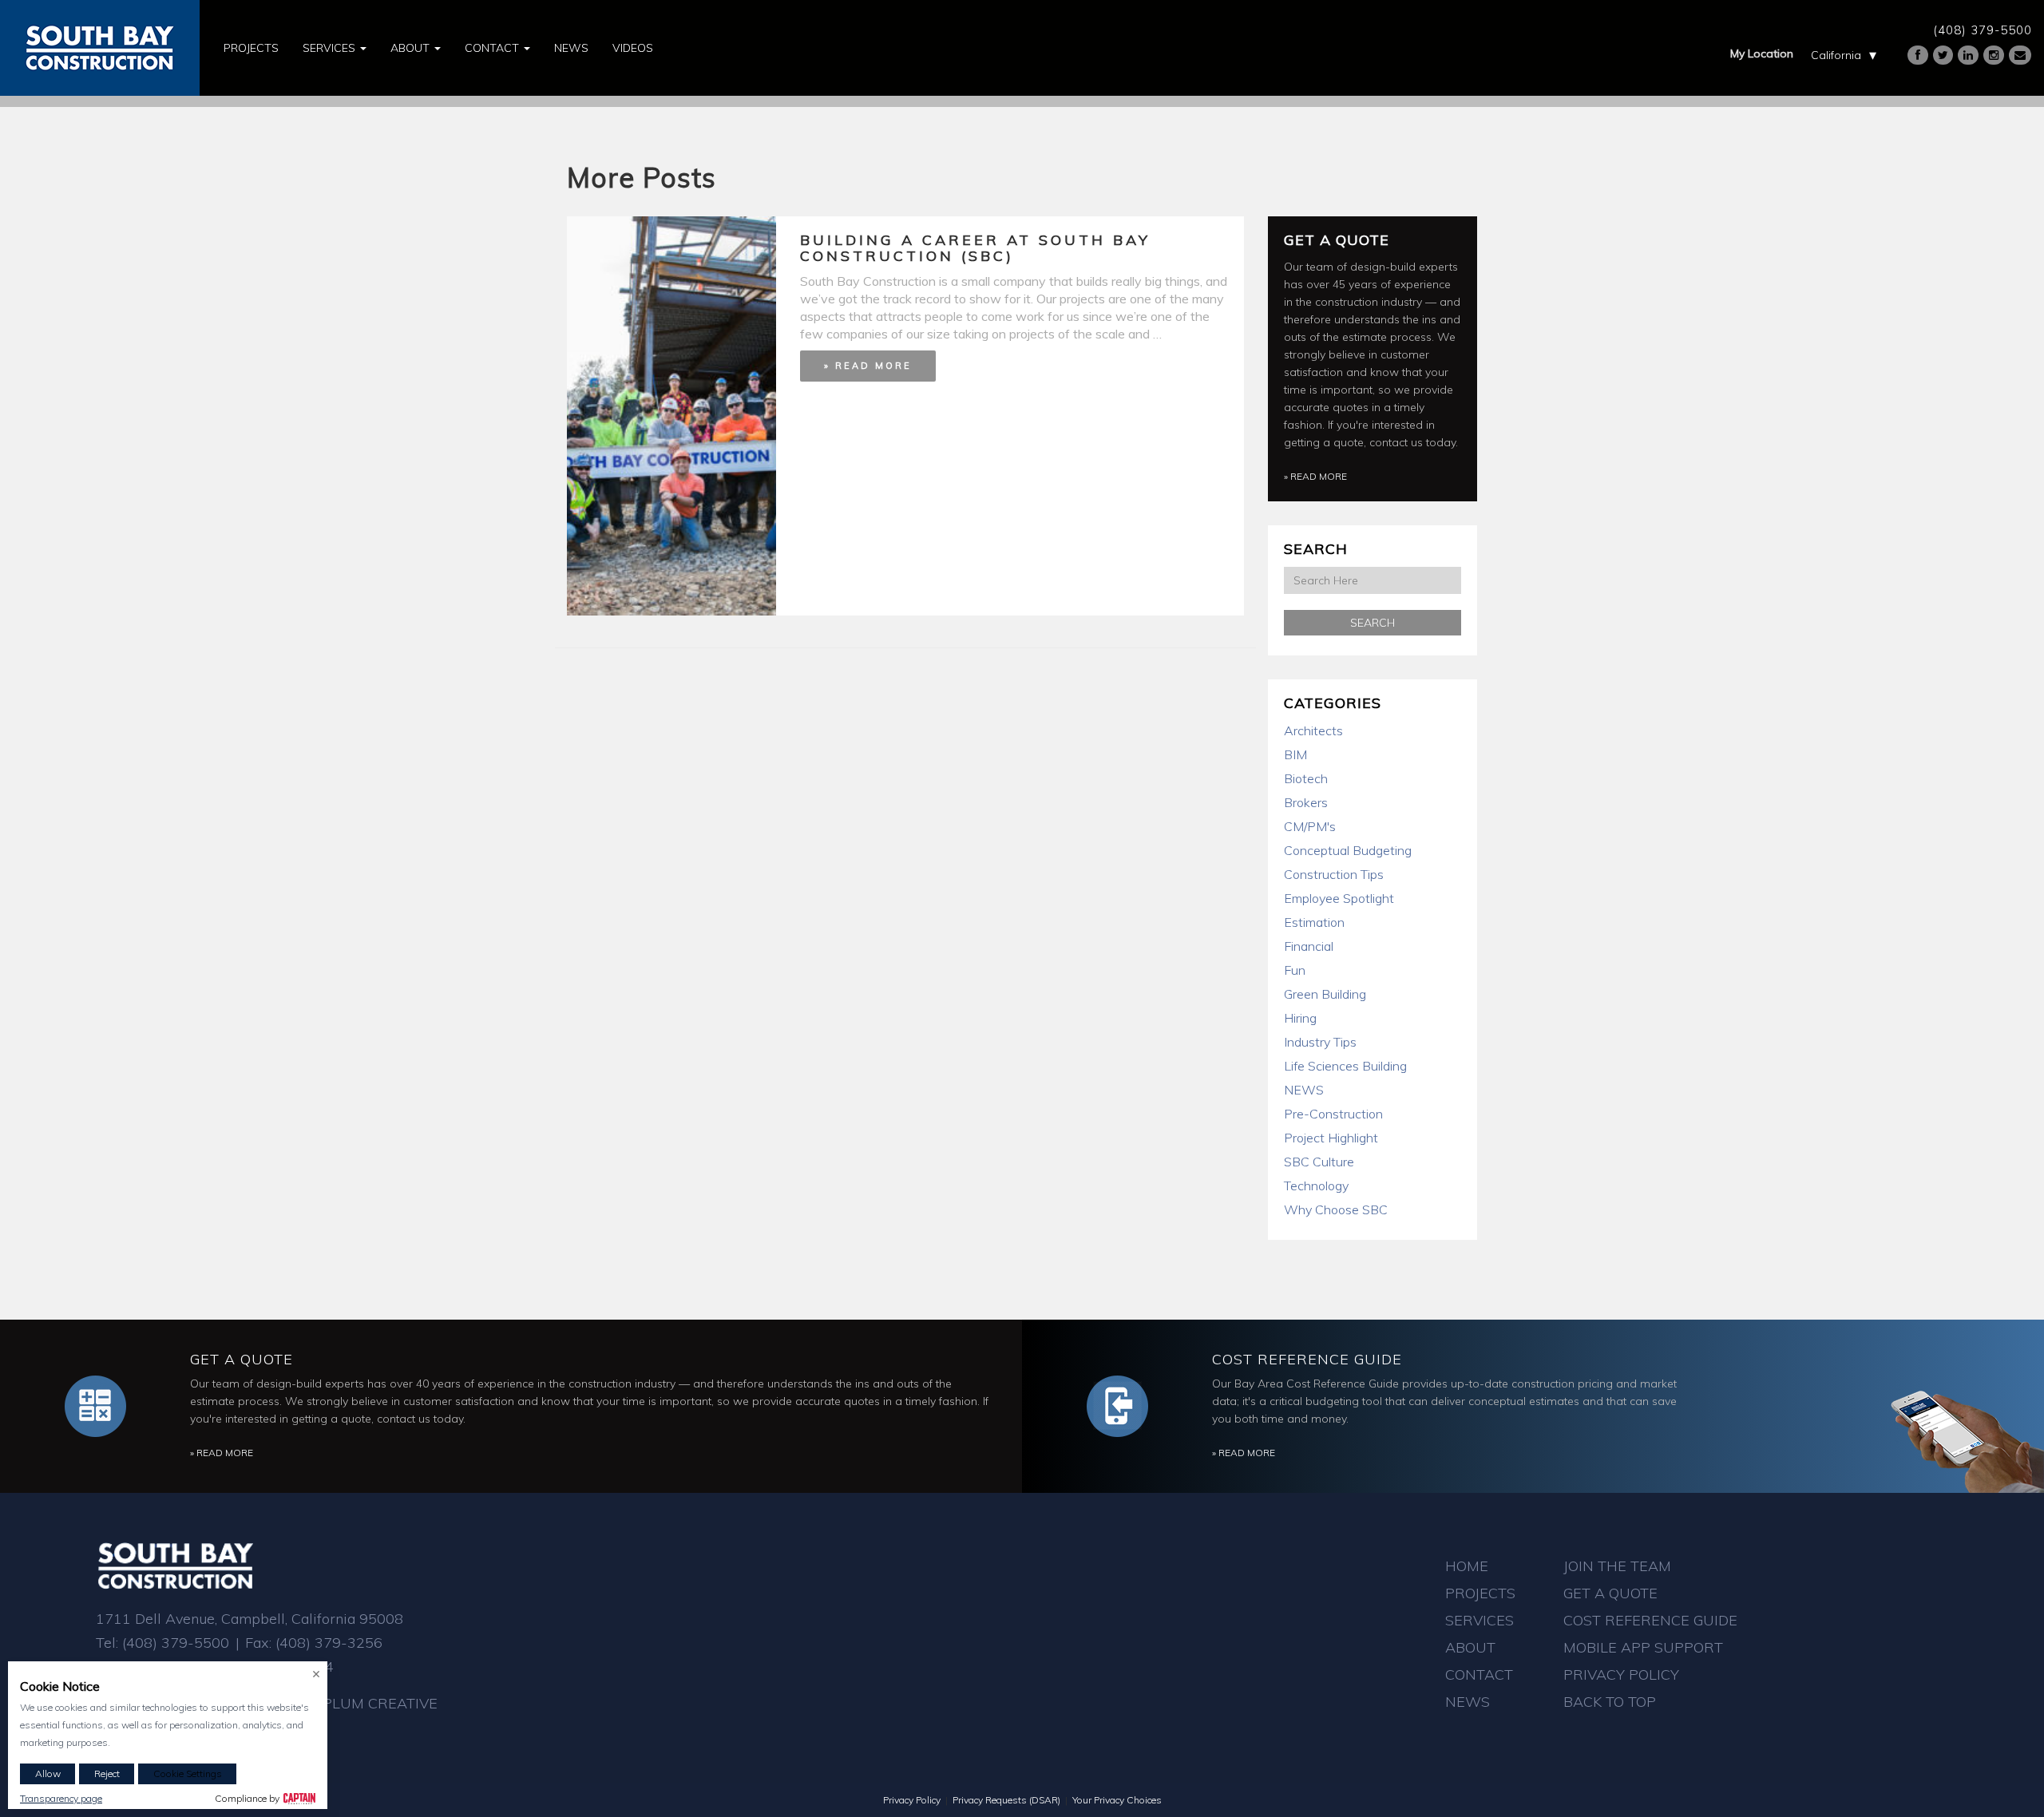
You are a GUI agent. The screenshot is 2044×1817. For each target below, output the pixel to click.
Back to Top (1610, 1702)
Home (1467, 1566)
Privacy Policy (1621, 1674)
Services (331, 48)
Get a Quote (1337, 240)
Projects (251, 48)
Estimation (1314, 922)
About (412, 48)
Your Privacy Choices (1117, 1800)
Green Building (1325, 994)
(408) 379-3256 (329, 1643)
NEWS (1304, 1090)
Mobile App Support (1643, 1647)
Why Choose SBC (1336, 1209)
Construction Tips (1334, 874)
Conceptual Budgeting (1348, 850)
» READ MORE (868, 366)
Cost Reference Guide (1307, 1359)
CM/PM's (1310, 826)
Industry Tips (1320, 1042)
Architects (1313, 730)
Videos (633, 48)
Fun (1295, 970)
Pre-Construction (1333, 1114)
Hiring (1300, 1018)
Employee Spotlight (1339, 898)
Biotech (1306, 778)
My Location (1762, 53)
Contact (493, 48)
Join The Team (1617, 1566)
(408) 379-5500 (1983, 30)
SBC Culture (1319, 1162)
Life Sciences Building (1345, 1066)
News (571, 48)
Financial (1309, 946)
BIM (1295, 754)
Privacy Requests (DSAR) (1006, 1800)
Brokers (1306, 802)
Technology (1316, 1186)
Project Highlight (1331, 1138)
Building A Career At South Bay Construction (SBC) (975, 248)
